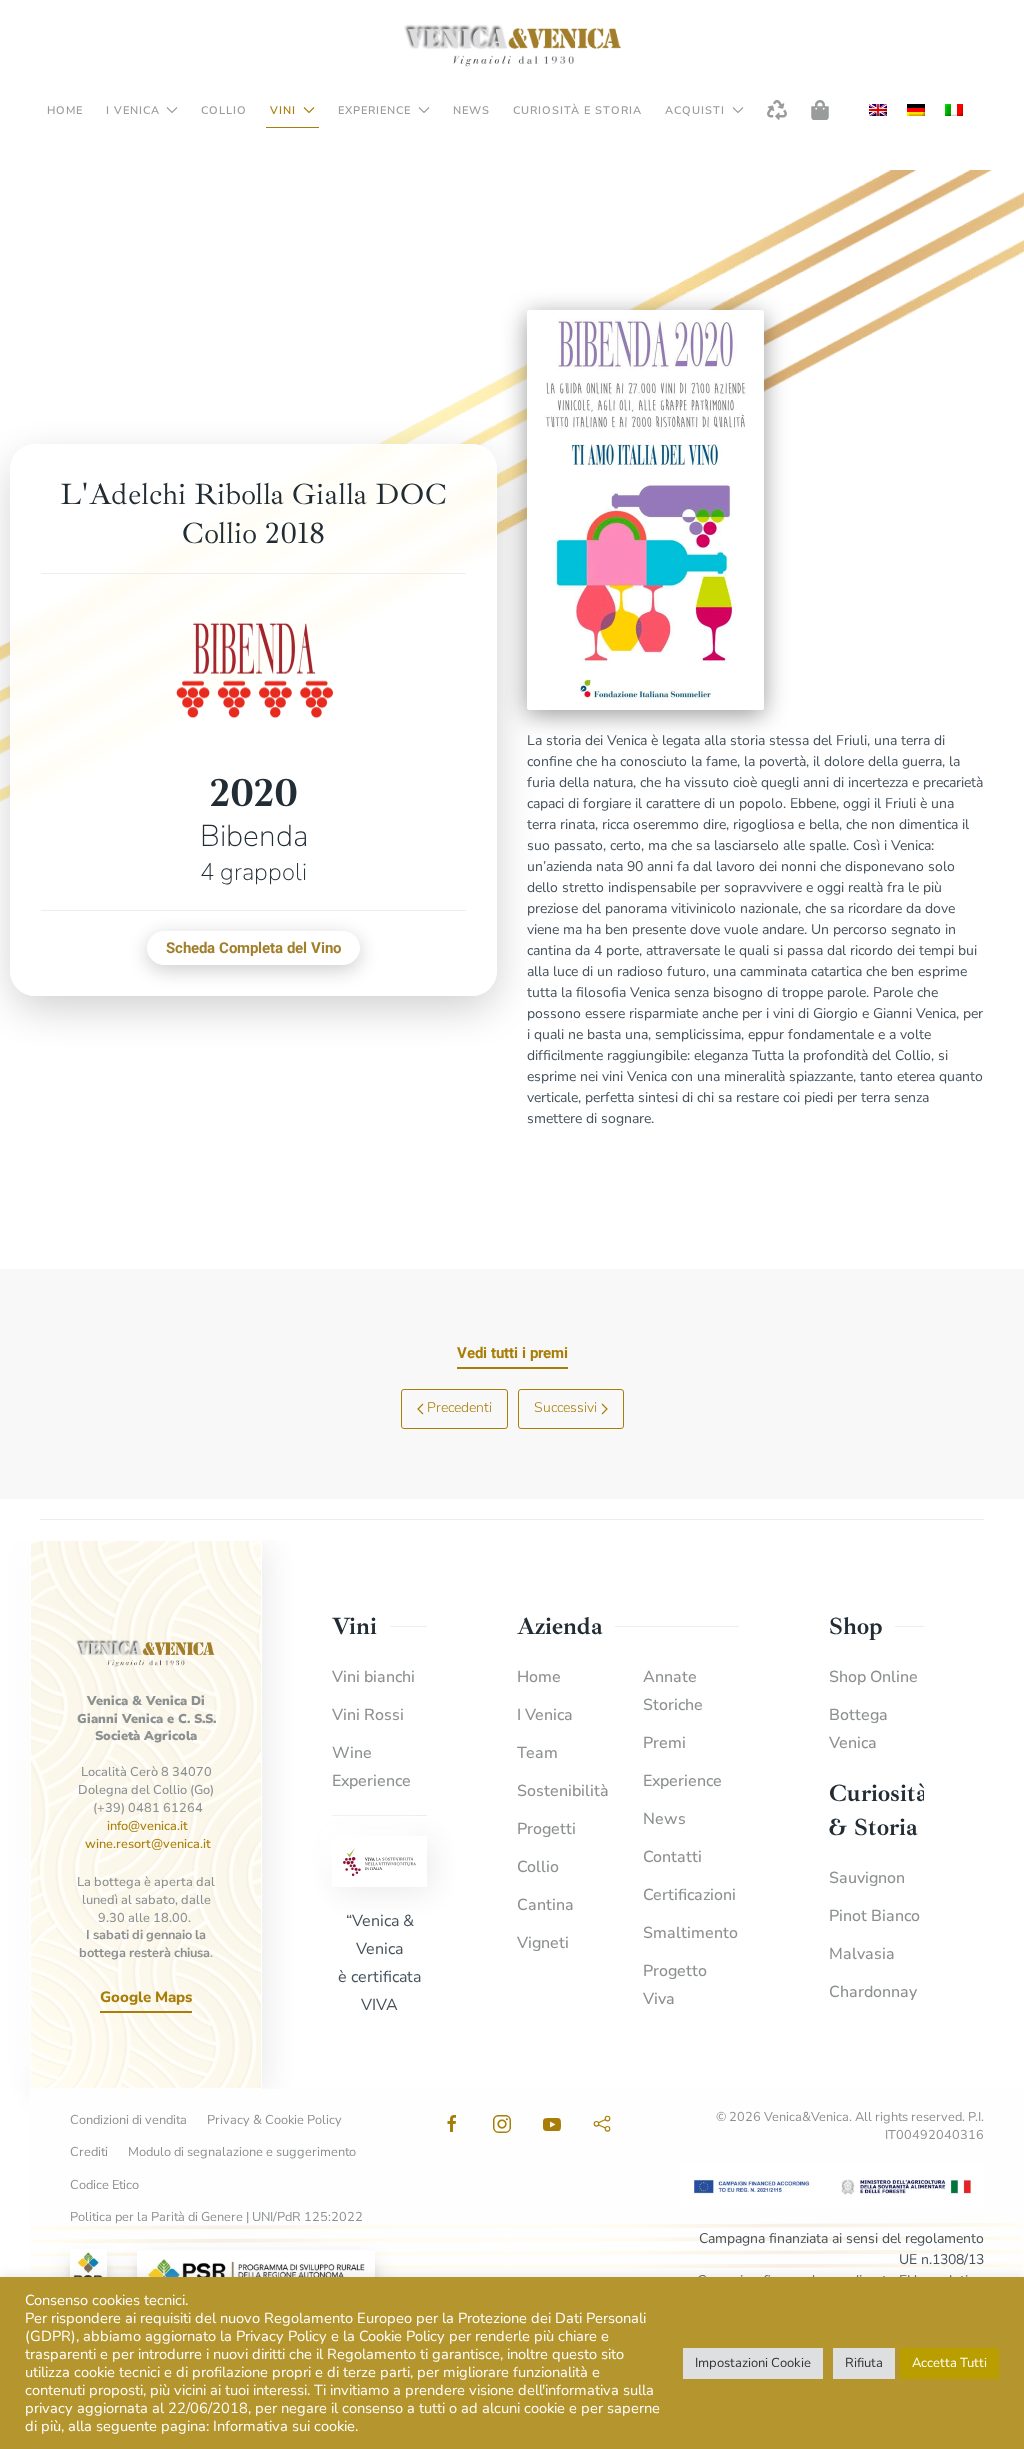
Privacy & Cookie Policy (274, 2120)
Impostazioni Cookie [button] (753, 2363)
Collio (224, 110)
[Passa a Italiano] (954, 110)
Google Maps (146, 1997)
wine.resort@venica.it (148, 1844)
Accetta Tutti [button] (949, 2363)
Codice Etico (104, 2185)
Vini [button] (283, 110)
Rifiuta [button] (864, 2363)
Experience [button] (374, 110)
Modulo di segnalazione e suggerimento (242, 2153)
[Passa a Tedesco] (916, 110)
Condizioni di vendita (128, 2120)
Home (65, 110)
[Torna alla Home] (512, 45)
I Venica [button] (133, 110)
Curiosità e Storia (577, 110)
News (471, 110)
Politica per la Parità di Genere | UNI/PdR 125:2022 (216, 2218)
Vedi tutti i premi (512, 1353)
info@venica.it (147, 1826)
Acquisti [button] (695, 110)
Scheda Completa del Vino (253, 948)
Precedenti (459, 1407)
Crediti (89, 2153)
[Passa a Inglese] (878, 110)
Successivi (565, 1407)
